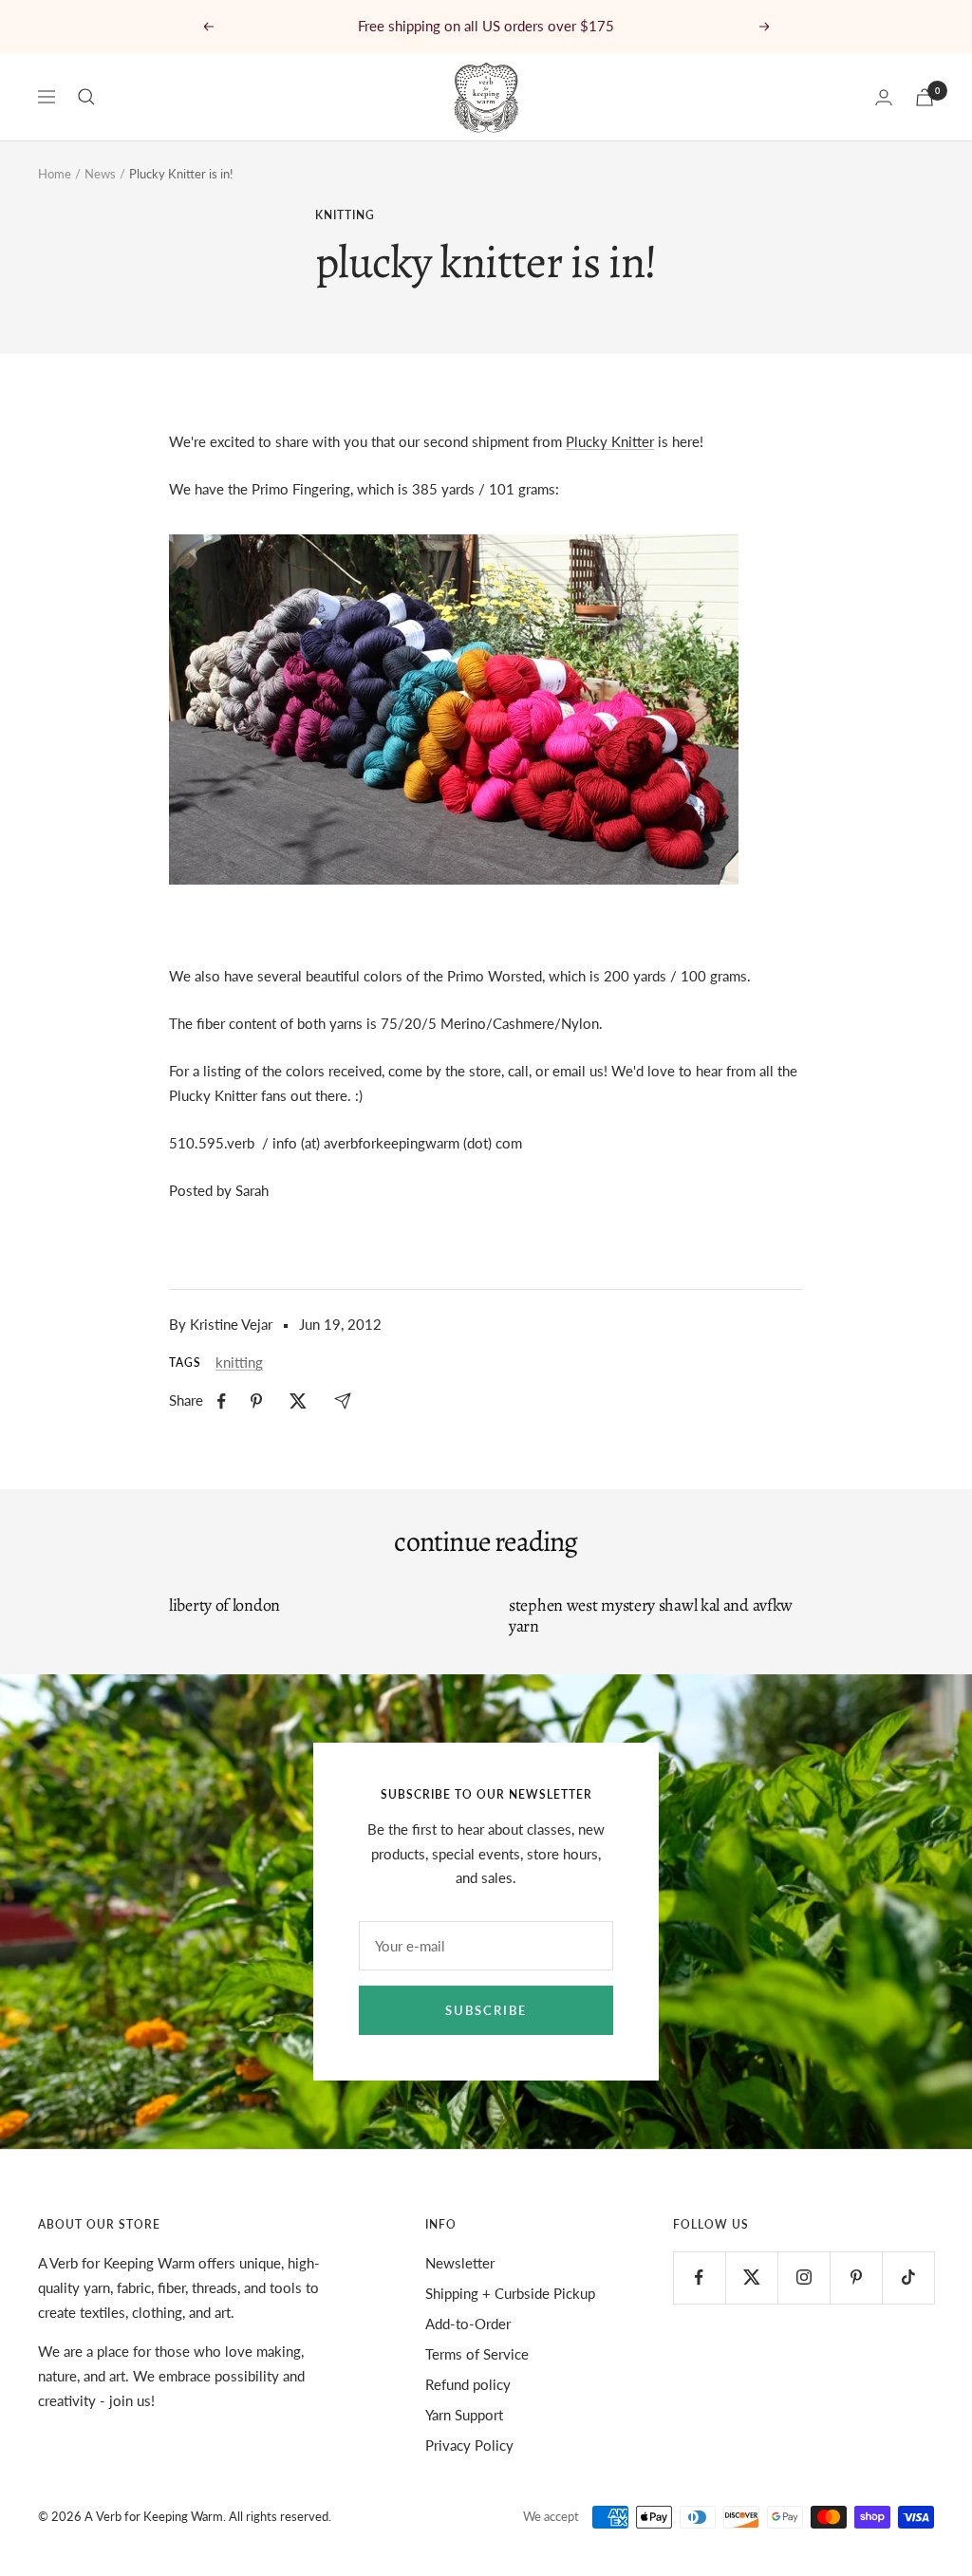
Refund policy (468, 2384)
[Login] (884, 97)
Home (55, 174)
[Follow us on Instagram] (804, 2277)
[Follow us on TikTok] (908, 2277)
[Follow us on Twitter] (751, 2277)
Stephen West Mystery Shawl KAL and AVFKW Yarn (651, 1615)
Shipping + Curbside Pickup (510, 2293)
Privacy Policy (469, 2445)
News (100, 174)
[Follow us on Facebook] (699, 2277)
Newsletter (460, 2263)
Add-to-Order (468, 2324)
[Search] (86, 97)
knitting (345, 215)
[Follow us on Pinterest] (856, 2277)
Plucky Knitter (610, 441)
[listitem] (222, 1401)
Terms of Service (477, 2354)
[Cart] (925, 97)
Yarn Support (464, 2415)
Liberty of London (224, 1605)
